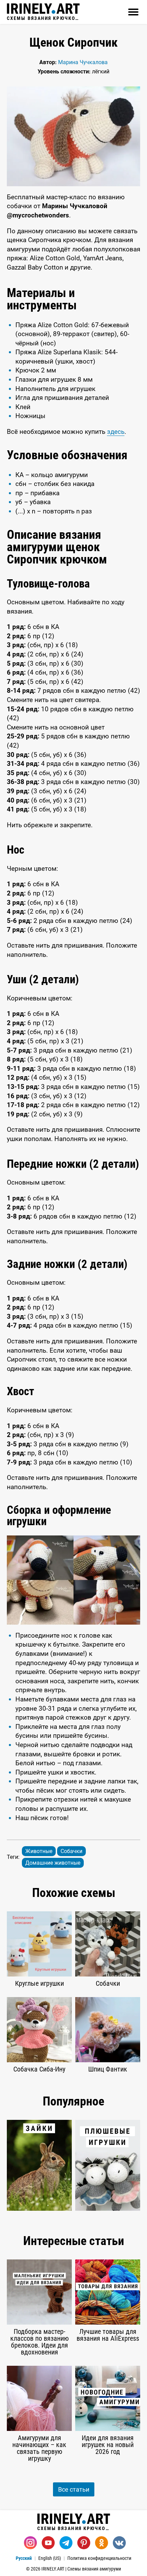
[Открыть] (133, 12)
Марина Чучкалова (83, 62)
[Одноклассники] (102, 2543)
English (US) (50, 2558)
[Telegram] (66, 2543)
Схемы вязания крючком (43, 18)
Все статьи (74, 2489)
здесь (116, 432)
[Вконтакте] (119, 2543)
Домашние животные (53, 1863)
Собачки (71, 1851)
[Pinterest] (84, 2543)
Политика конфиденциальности (99, 2558)
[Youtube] (48, 2543)
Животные (39, 1851)
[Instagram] (30, 2543)
